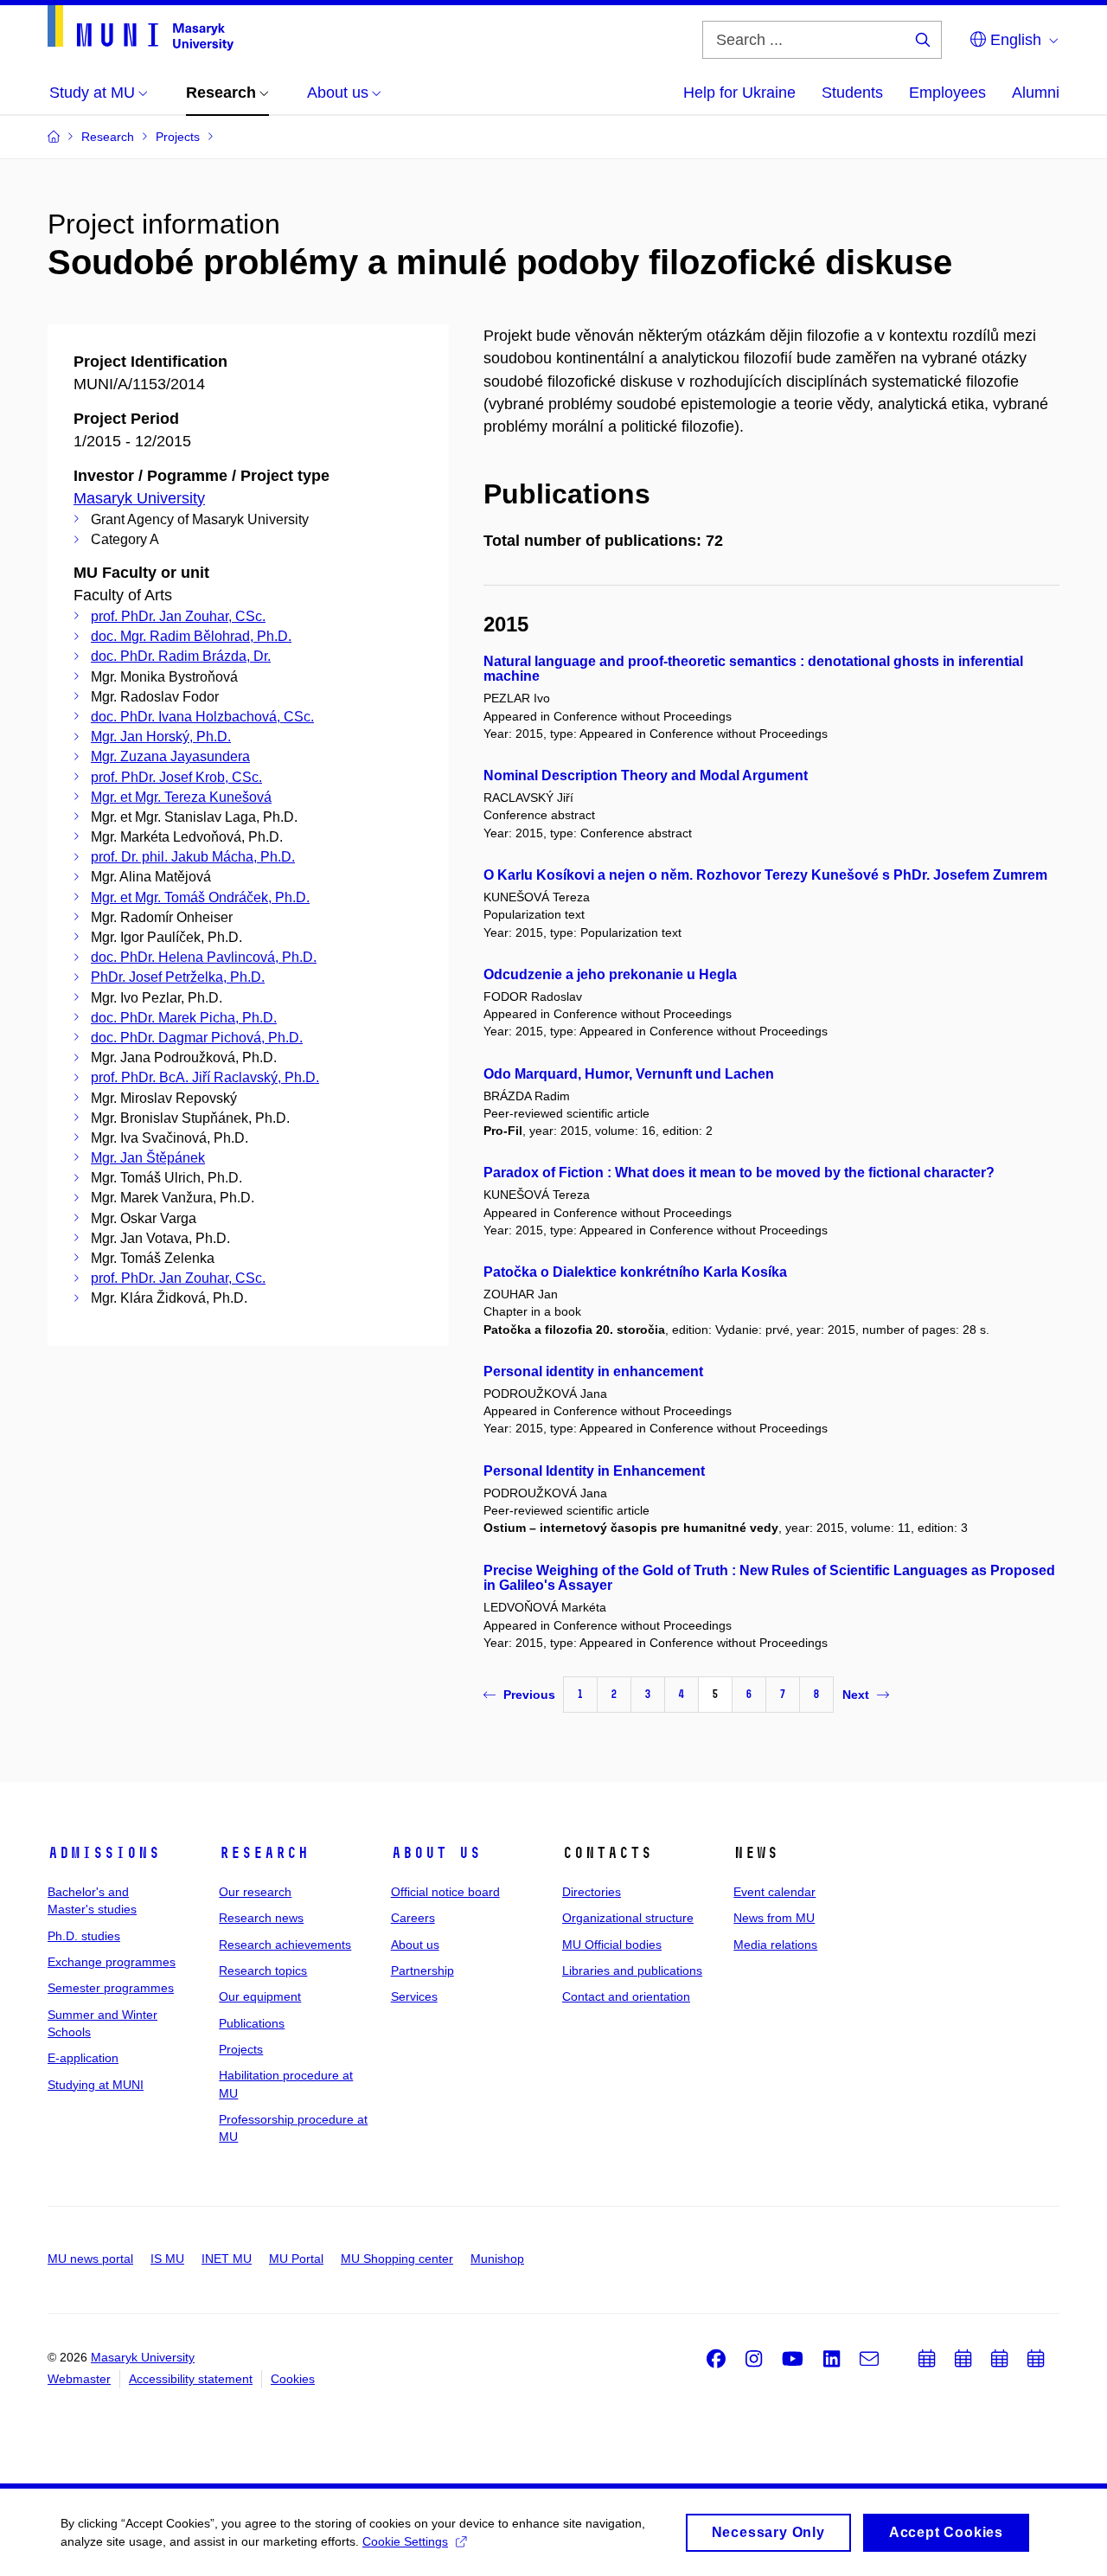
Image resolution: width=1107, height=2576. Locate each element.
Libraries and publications (632, 1970)
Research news (261, 1918)
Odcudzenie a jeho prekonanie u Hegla (610, 974)
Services (414, 1996)
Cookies (293, 2379)
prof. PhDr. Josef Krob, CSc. (176, 777)
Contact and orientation (626, 1996)
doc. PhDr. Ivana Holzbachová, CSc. (202, 717)
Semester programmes (111, 1988)
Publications (252, 2023)
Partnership (422, 1970)
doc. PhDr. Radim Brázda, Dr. (181, 656)
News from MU (774, 1918)
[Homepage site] (141, 28)
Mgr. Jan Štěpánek (148, 1158)
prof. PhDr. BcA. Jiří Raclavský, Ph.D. (205, 1077)
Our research (255, 1892)
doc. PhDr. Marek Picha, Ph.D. (184, 1018)
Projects (241, 2049)
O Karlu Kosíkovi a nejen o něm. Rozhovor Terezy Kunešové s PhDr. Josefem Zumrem (765, 875)
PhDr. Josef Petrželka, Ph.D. (178, 977)
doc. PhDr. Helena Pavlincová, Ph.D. (204, 957)
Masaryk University (139, 498)
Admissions (104, 1853)
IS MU (167, 2259)
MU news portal (90, 2259)
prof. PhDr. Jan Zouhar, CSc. (178, 616)
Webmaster (79, 2379)
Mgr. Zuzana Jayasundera (170, 756)
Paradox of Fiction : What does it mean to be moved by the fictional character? (739, 1173)
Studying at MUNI (96, 2085)
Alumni (1036, 93)
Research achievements (285, 1945)
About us (436, 1853)
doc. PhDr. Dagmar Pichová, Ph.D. (197, 1038)
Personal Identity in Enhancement (594, 1471)
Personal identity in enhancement (593, 1371)
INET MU (227, 2259)
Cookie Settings (405, 2541)
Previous (529, 1695)
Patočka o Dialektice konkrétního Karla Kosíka (635, 1272)
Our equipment (260, 1996)
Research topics (263, 1970)
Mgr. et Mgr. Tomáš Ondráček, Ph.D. (200, 897)
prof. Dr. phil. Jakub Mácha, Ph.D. (193, 857)
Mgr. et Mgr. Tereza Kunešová (181, 797)
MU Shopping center (397, 2259)
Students (852, 93)
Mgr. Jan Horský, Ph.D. (161, 737)
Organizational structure (628, 1918)
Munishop (497, 2259)
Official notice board (445, 1892)
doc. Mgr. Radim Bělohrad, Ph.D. (191, 636)
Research (264, 1853)
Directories (592, 1892)
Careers (413, 1918)
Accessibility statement (191, 2379)
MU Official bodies (612, 1945)
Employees (947, 93)
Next (856, 1695)
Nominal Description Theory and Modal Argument (646, 775)
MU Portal (296, 2259)
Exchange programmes (112, 1962)
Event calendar (774, 1892)
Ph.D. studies (84, 1936)
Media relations (775, 1945)
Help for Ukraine (739, 93)
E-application (83, 2058)
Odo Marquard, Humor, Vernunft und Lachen (629, 1074)
